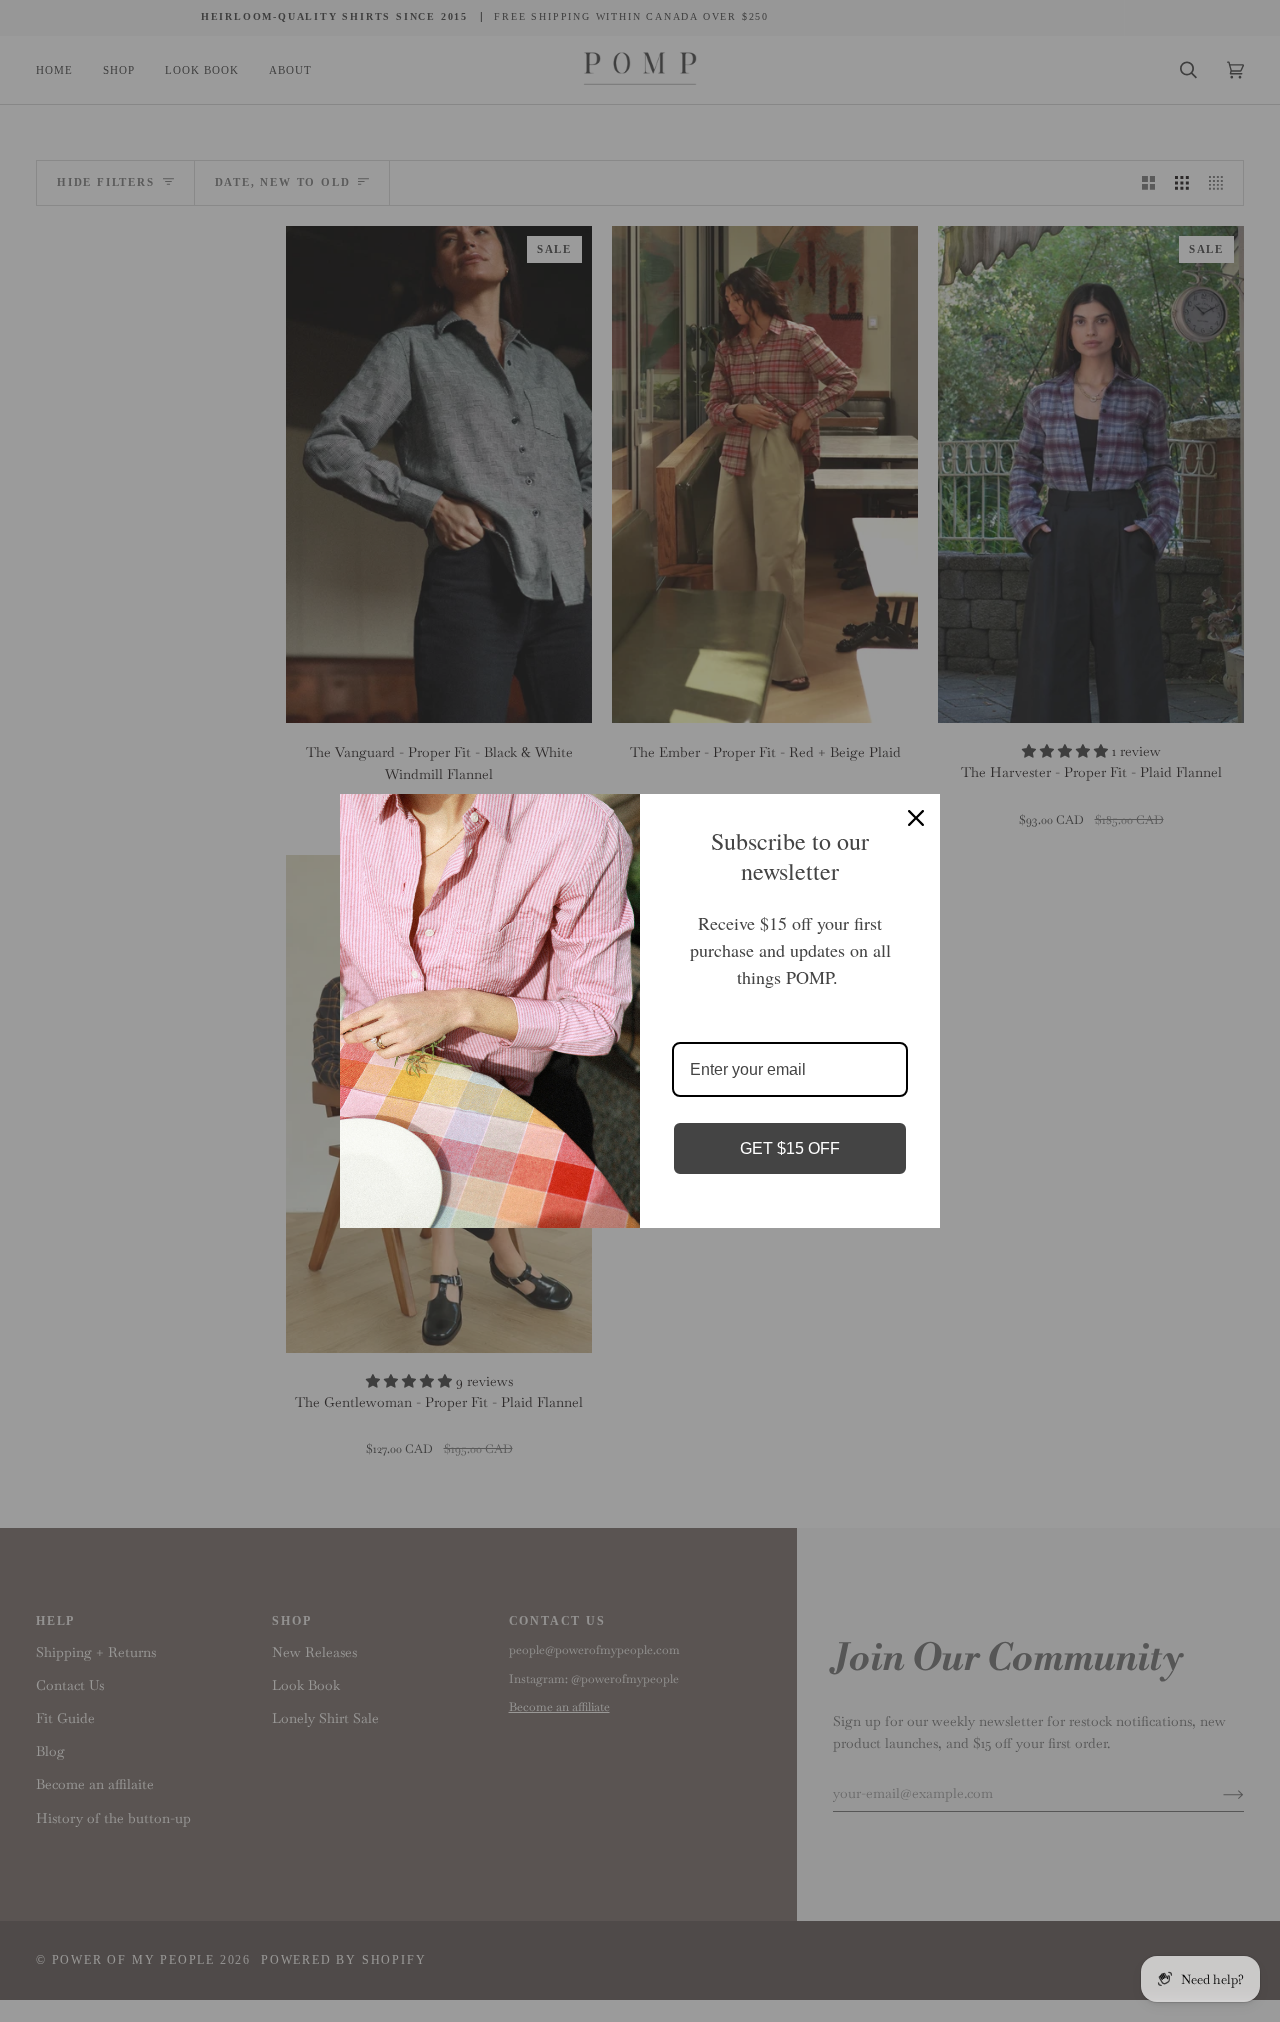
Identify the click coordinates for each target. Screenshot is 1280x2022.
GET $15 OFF (790, 1148)
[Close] (916, 818)
